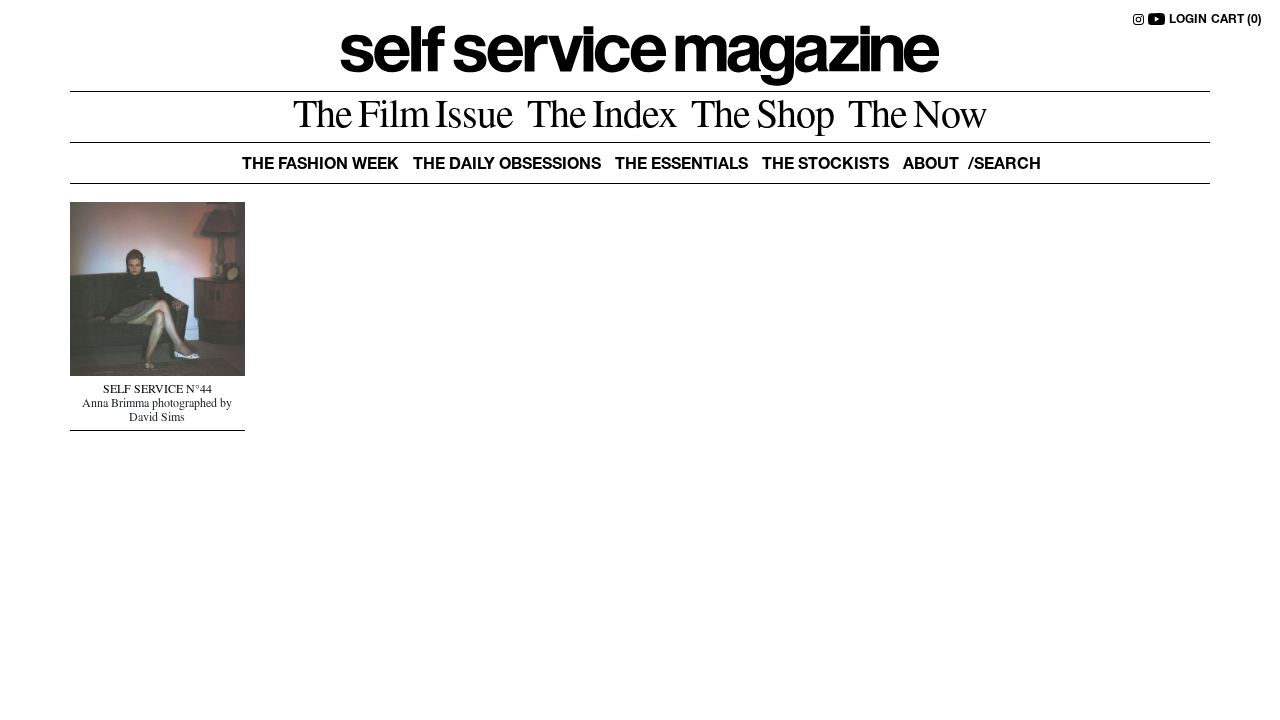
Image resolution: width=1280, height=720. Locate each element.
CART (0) (1236, 20)
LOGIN (1188, 20)
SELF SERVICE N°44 (157, 391)
